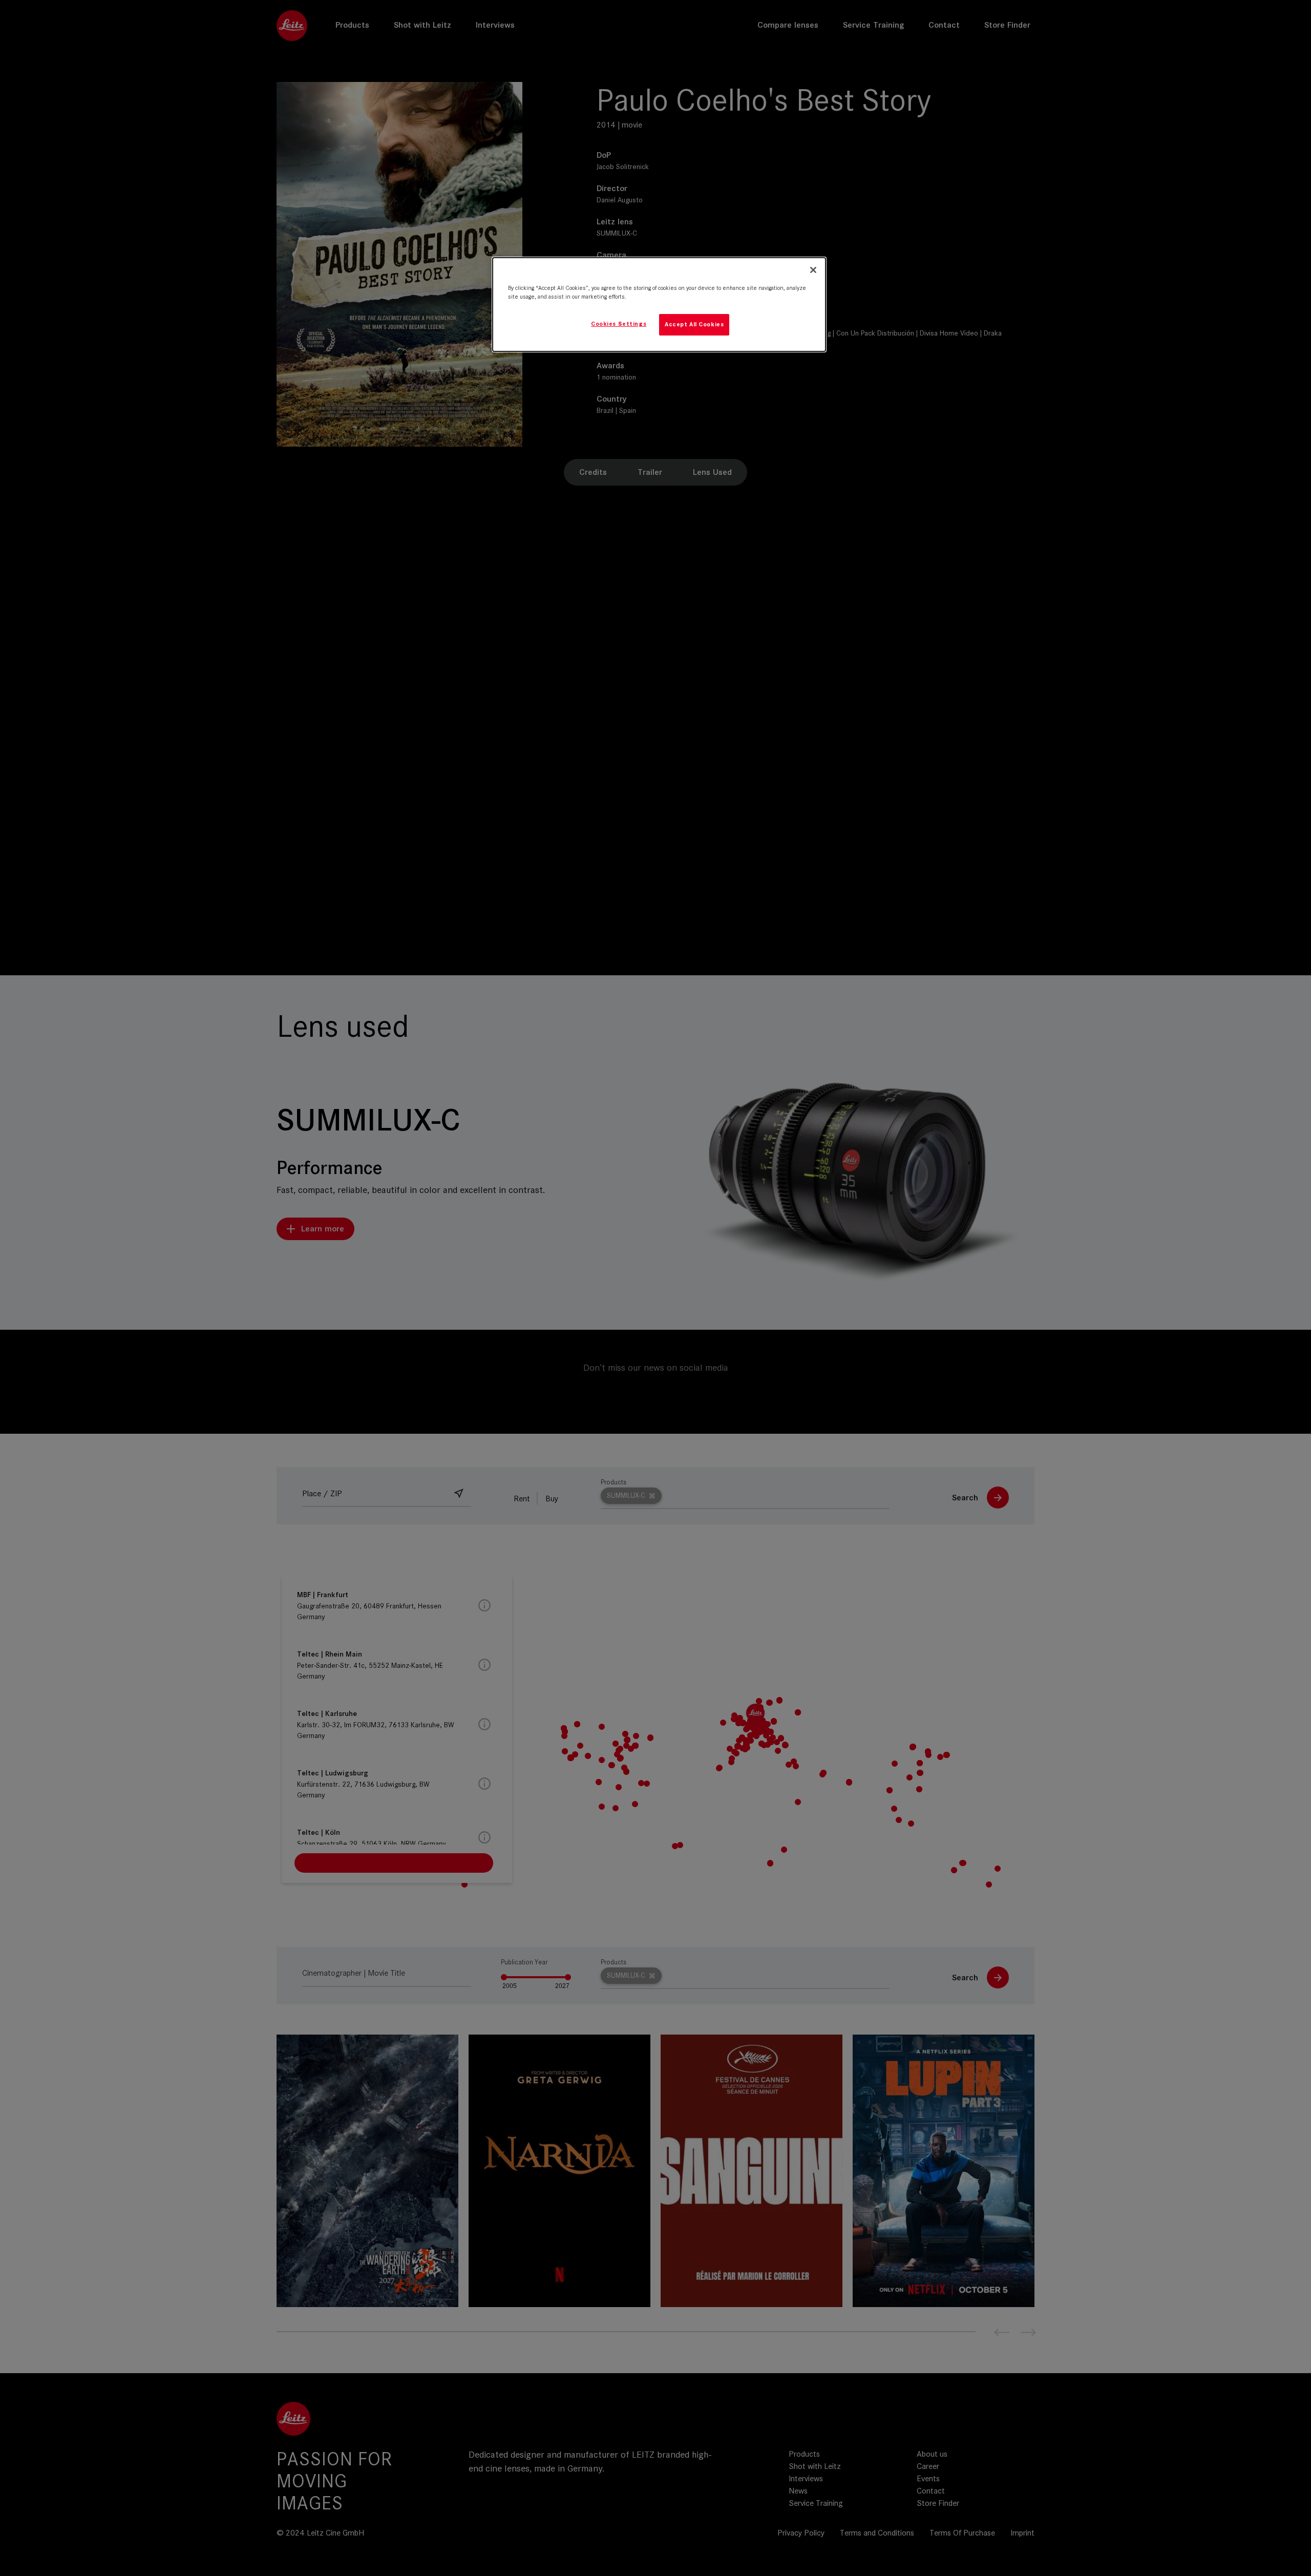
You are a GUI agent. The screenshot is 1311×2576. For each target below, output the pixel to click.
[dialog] (659, 305)
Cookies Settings (619, 324)
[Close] (813, 270)
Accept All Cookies (694, 324)
